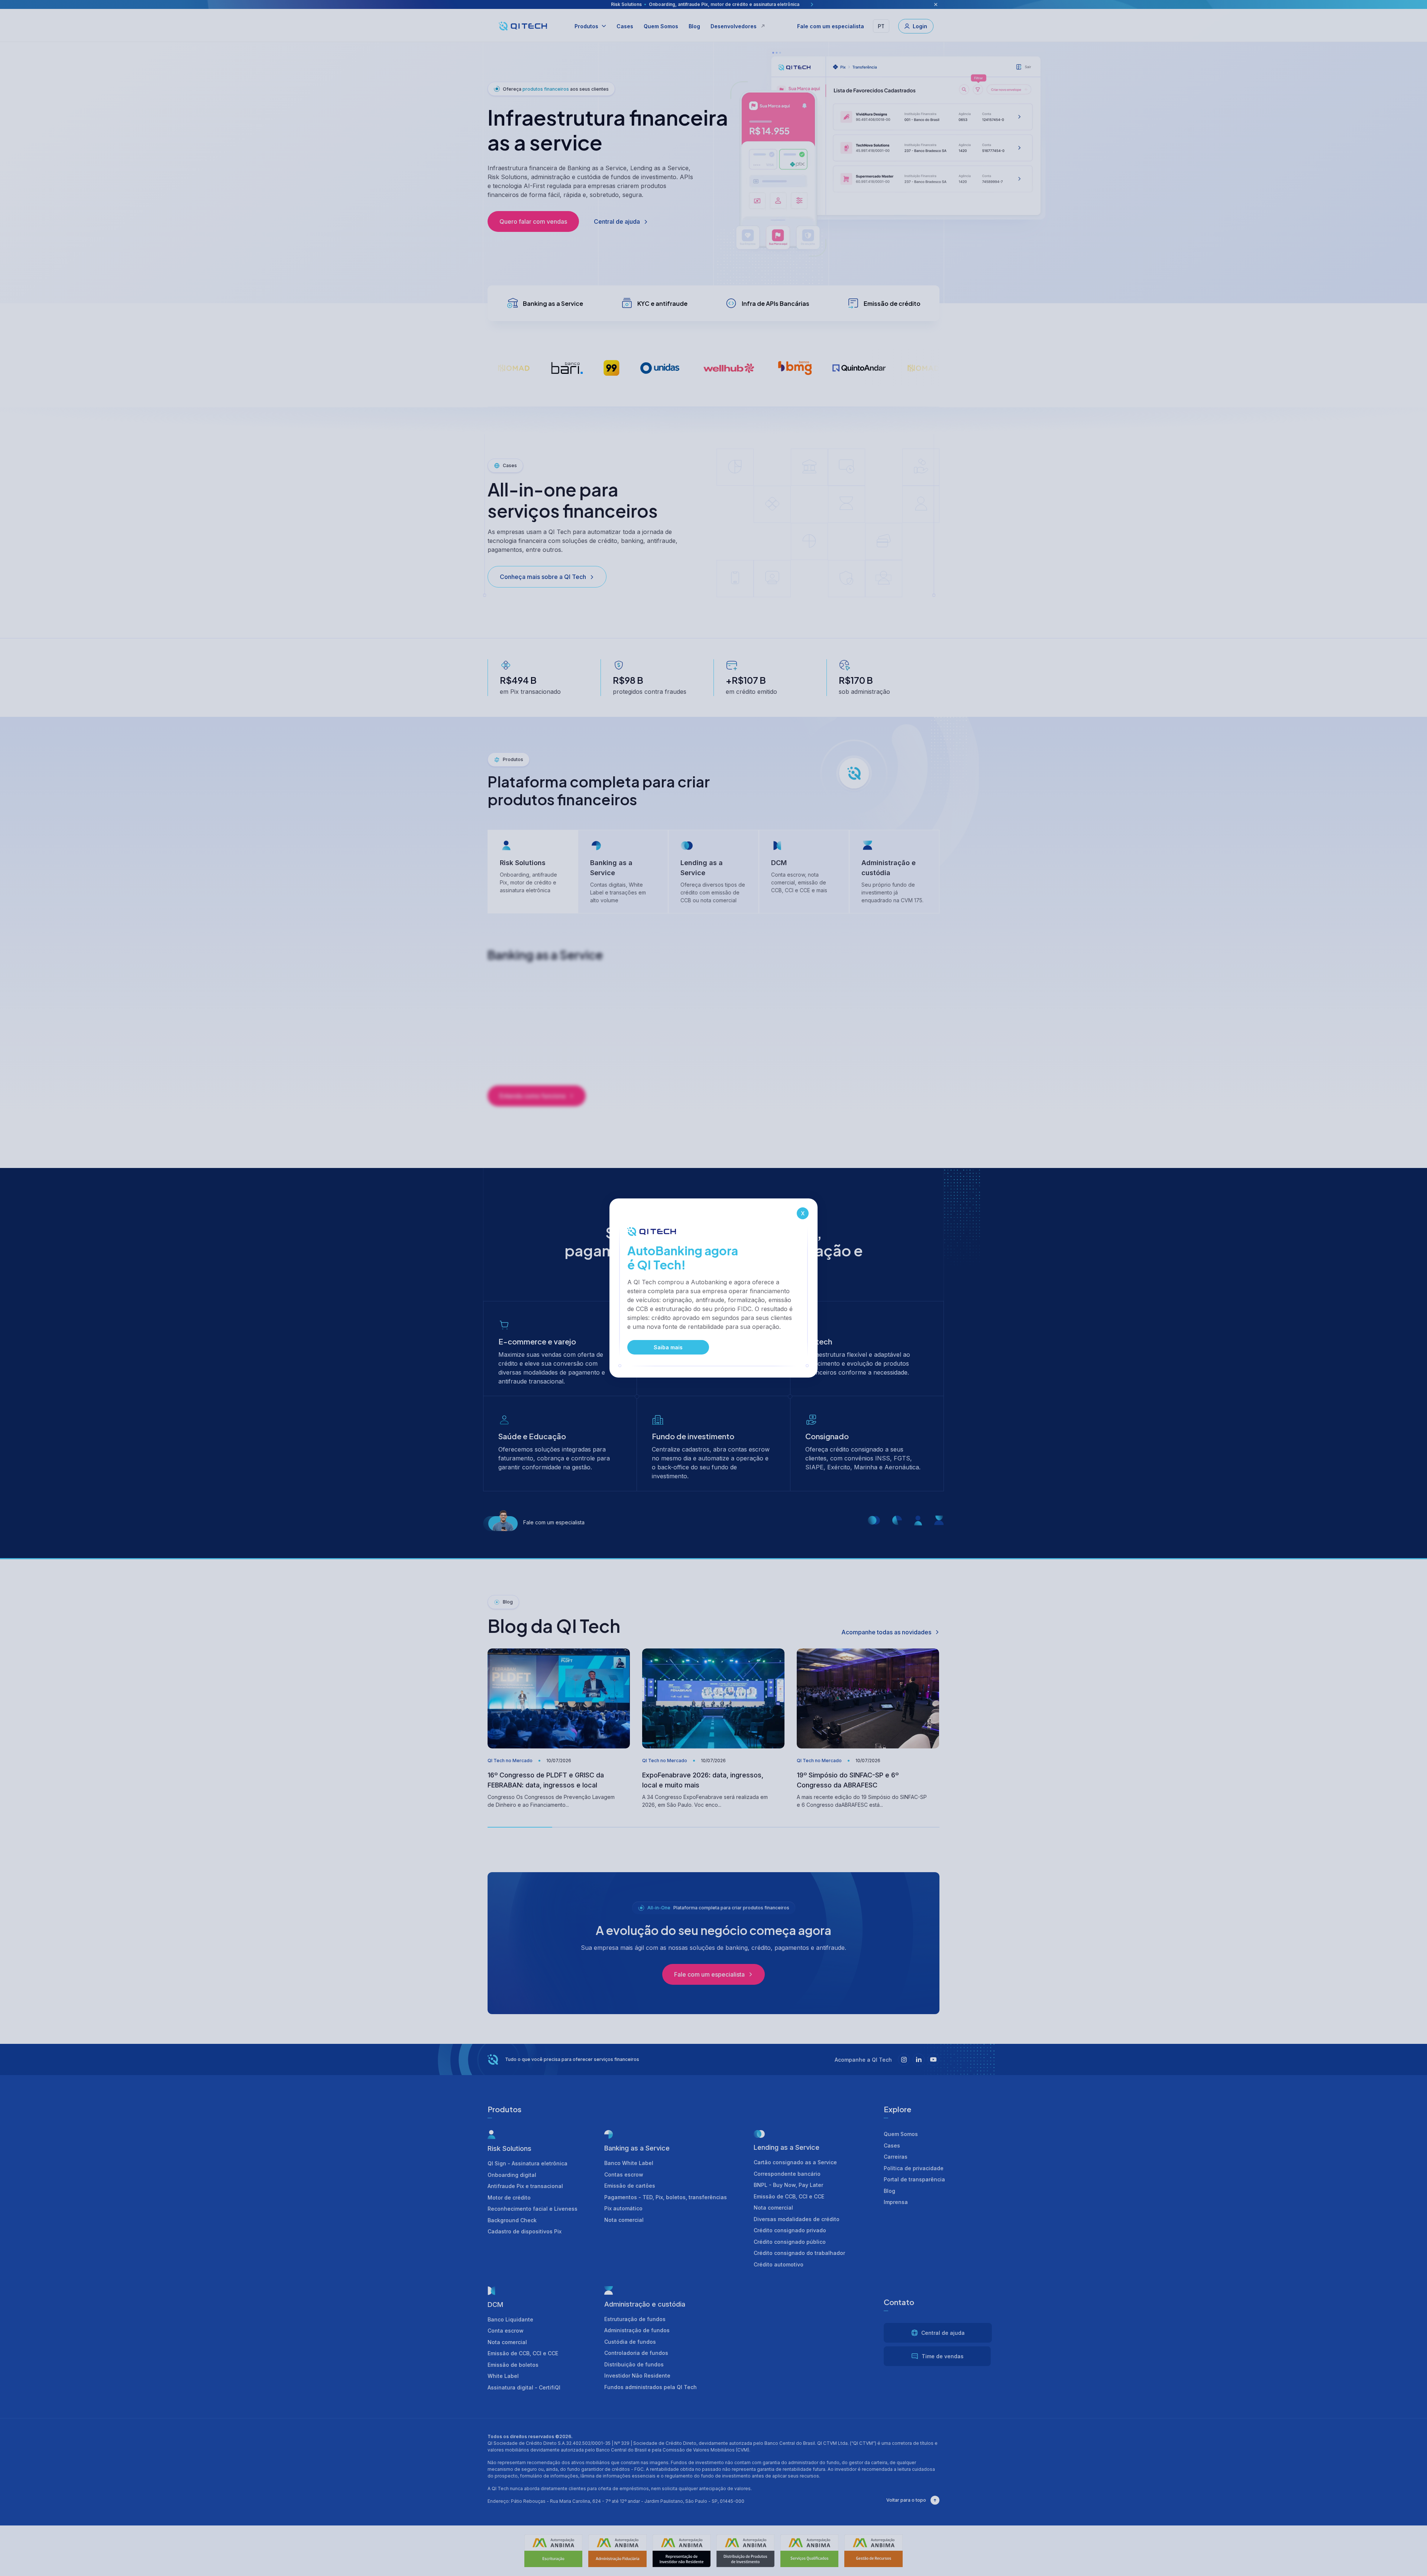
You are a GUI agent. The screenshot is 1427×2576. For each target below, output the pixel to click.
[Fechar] (803, 1213)
